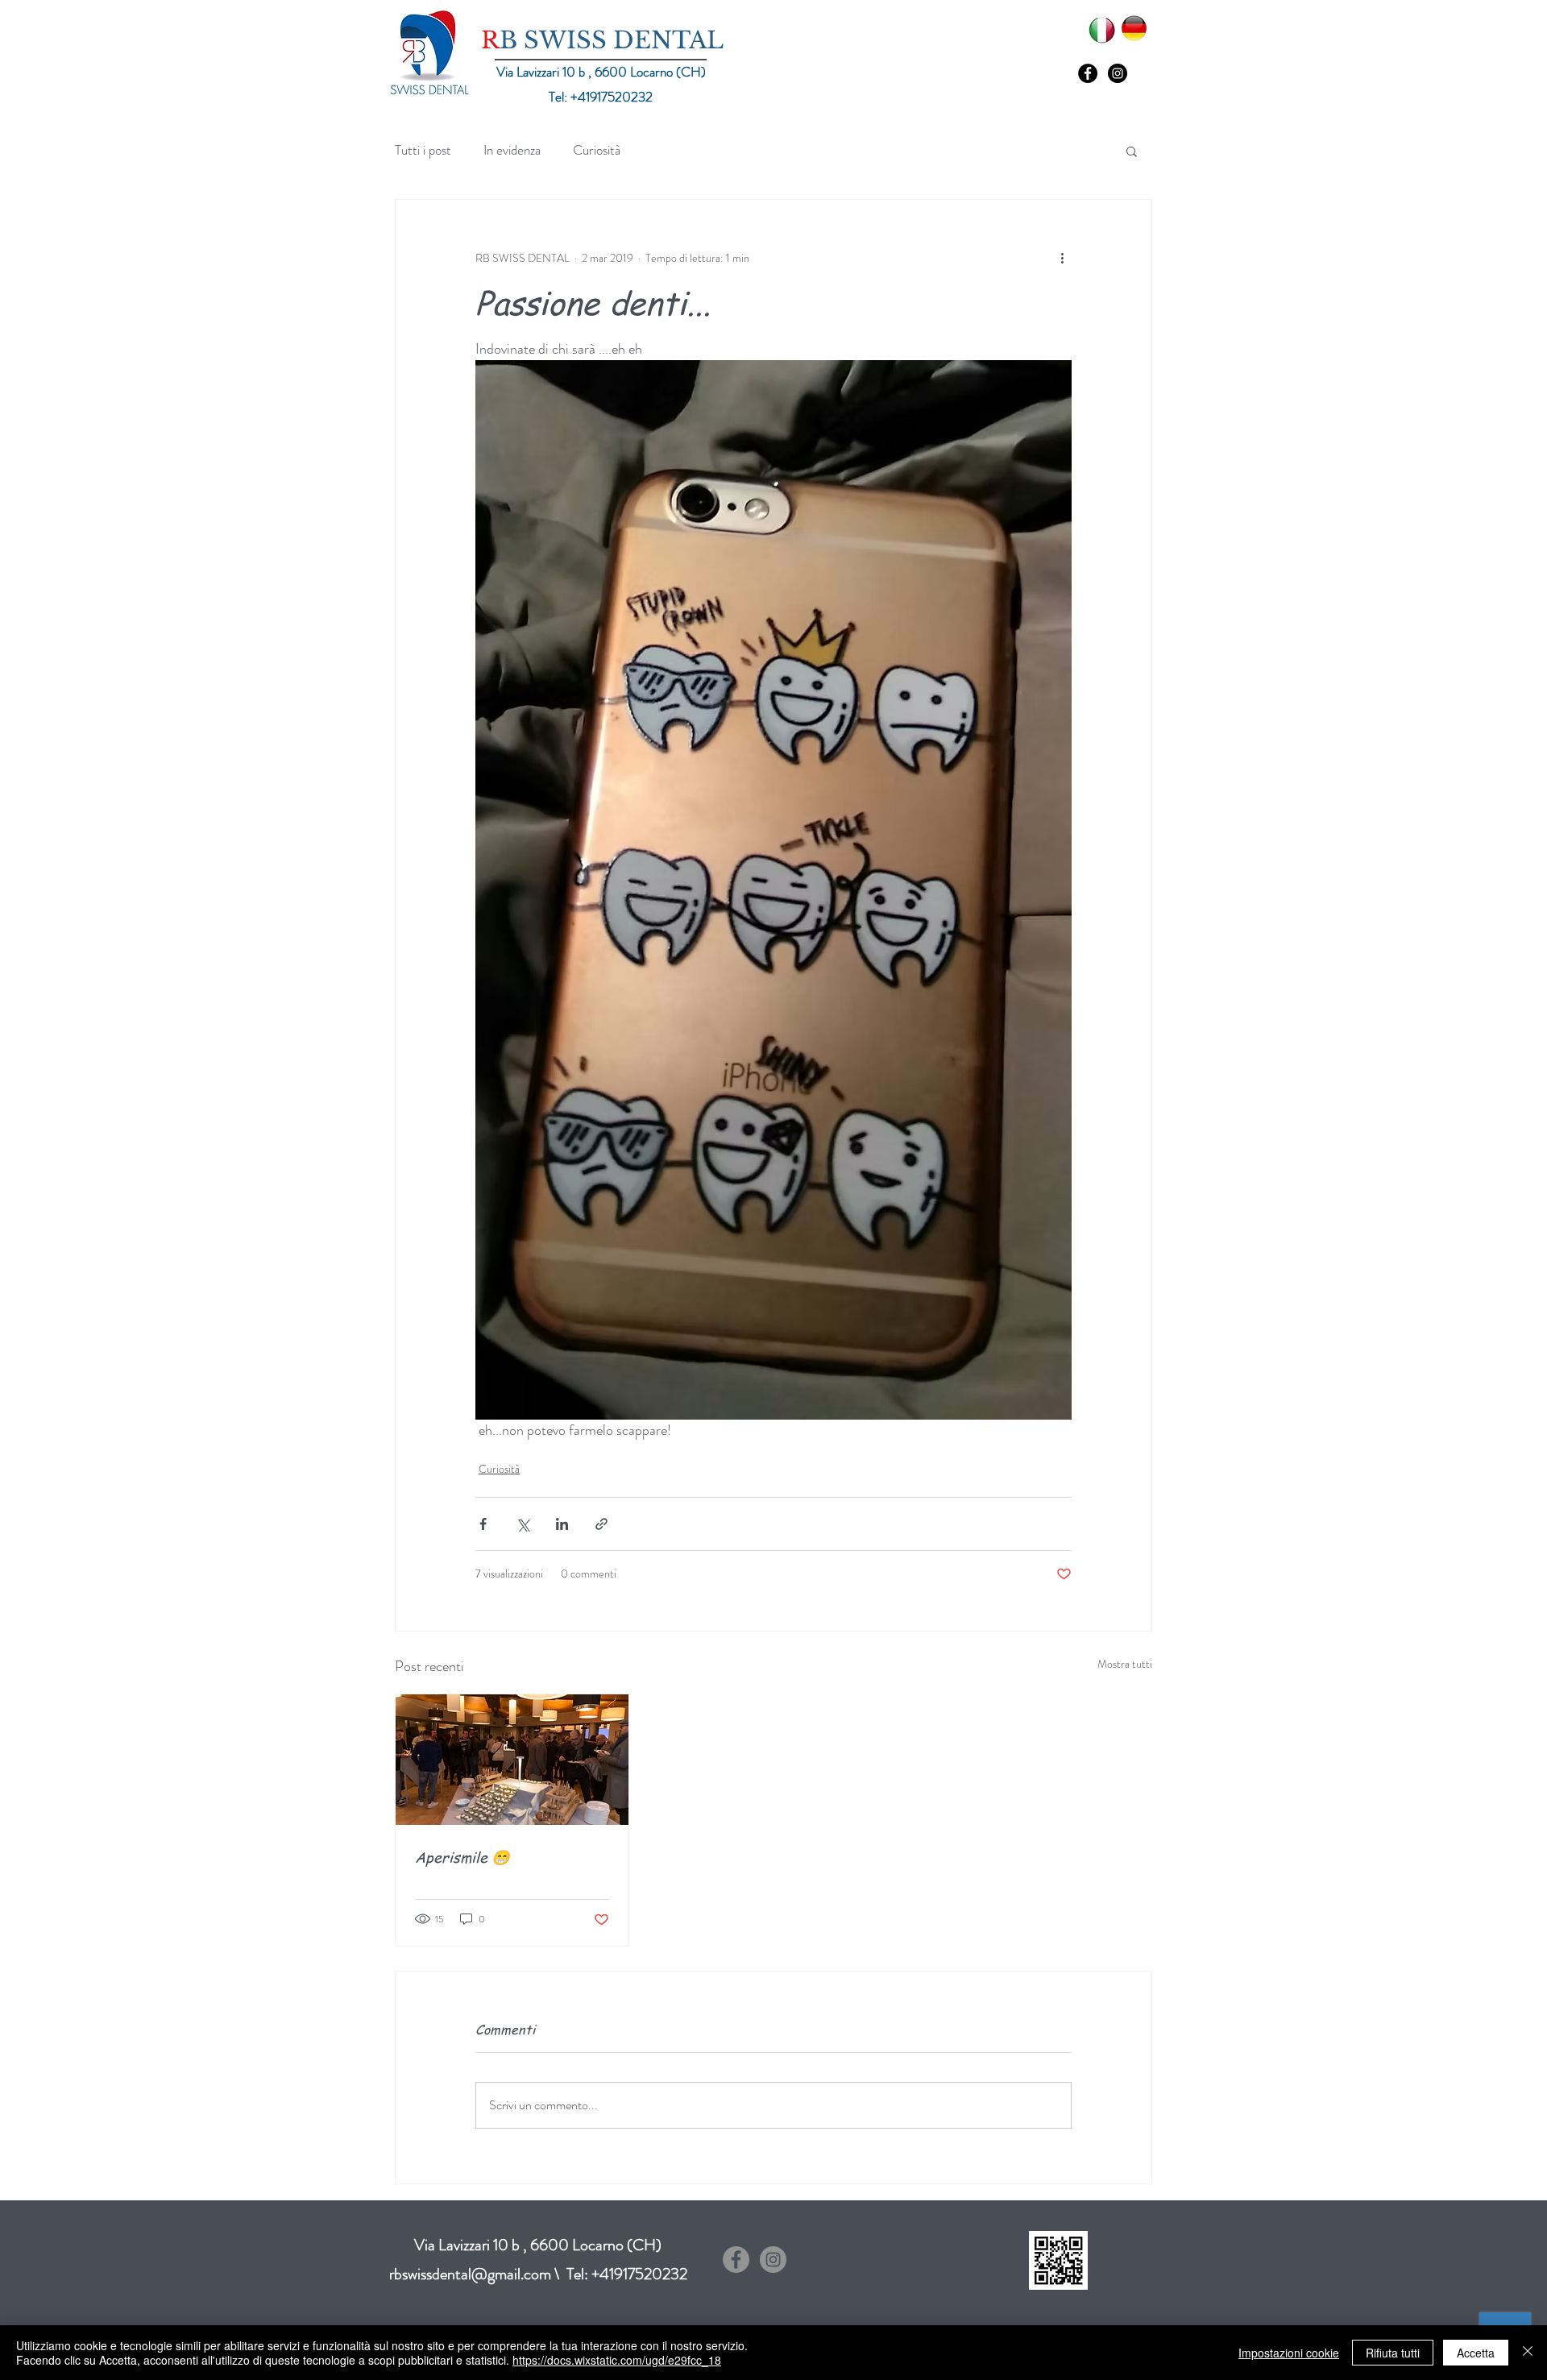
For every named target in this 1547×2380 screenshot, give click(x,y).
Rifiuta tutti (1393, 2353)
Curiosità (597, 150)
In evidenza (512, 150)
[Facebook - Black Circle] (1088, 73)
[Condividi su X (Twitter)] (523, 1524)
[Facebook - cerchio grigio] (736, 2260)
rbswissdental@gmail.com (470, 2274)
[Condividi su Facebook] (483, 1524)
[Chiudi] (1528, 2353)
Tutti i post (423, 150)
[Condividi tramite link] (601, 1524)
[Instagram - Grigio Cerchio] (773, 2260)
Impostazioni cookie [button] (1289, 2353)
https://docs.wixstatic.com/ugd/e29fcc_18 (617, 2360)
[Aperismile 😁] (512, 1760)
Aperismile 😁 (462, 1857)
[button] (1132, 151)
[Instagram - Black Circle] (1118, 73)
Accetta (1476, 2353)
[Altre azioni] (1062, 258)
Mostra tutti (1125, 1664)
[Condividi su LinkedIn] (562, 1524)
